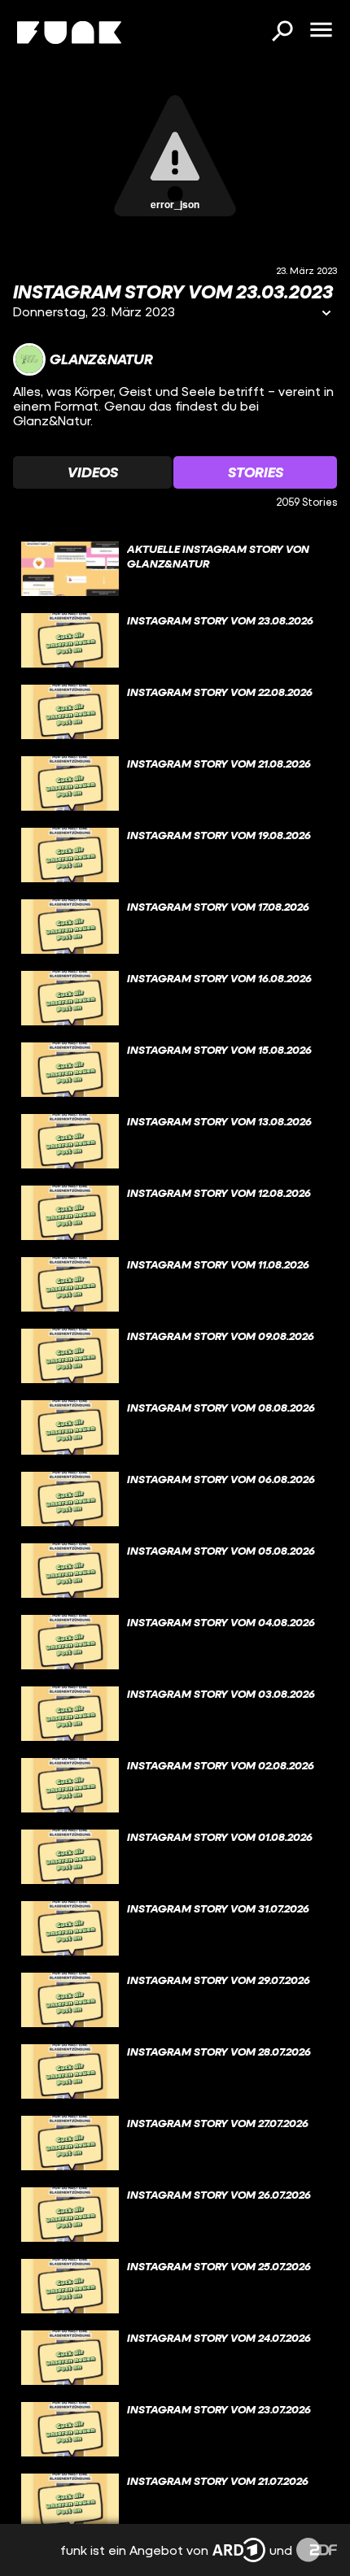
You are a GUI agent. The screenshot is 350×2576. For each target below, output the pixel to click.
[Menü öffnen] (321, 31)
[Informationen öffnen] (326, 314)
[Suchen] (282, 33)
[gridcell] (175, 569)
